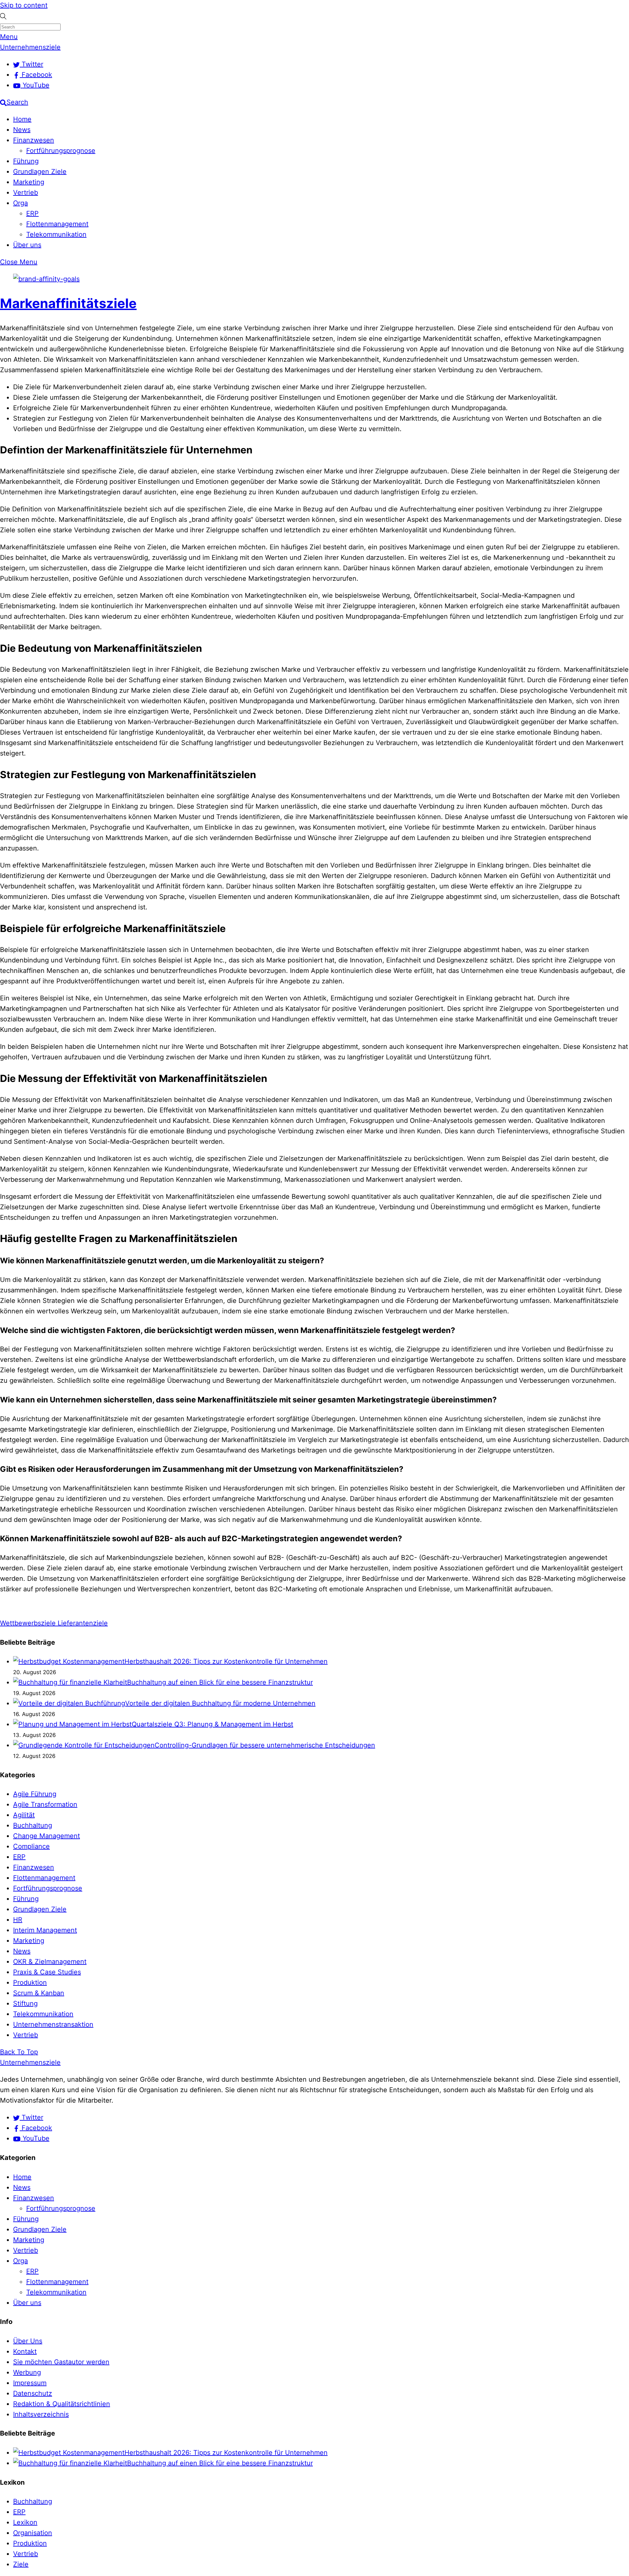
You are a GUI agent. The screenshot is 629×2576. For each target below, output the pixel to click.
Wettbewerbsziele (28, 1623)
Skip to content (24, 5)
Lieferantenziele (82, 1623)
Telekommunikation (56, 234)
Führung (26, 161)
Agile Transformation (45, 1804)
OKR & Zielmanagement (50, 1962)
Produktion (30, 1982)
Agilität (24, 1815)
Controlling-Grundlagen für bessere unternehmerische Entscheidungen (265, 1745)
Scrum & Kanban (39, 1993)
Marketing (29, 182)
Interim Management (45, 1930)
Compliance (31, 1846)
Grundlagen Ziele (40, 172)
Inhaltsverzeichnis (41, 2414)
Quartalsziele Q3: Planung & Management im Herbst (212, 1724)
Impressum (30, 2383)
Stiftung (25, 2003)
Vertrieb (26, 192)
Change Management (47, 1836)
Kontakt (25, 2351)
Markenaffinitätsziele (68, 303)
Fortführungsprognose (61, 151)
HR (18, 1920)
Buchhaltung (33, 1825)
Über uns (27, 245)
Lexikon (25, 2522)
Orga (20, 203)
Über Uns (28, 2341)
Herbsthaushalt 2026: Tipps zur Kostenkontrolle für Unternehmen (226, 1661)
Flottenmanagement (57, 224)
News (22, 130)
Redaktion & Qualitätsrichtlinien (62, 2404)
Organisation (33, 2533)
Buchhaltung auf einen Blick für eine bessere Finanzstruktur (220, 1682)
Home (22, 119)
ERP (32, 213)
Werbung (27, 2372)
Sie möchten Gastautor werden (61, 2362)
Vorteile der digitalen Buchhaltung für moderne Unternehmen (220, 1703)
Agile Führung (35, 1794)
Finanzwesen (34, 140)
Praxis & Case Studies (47, 1972)
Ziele (21, 2564)
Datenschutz (33, 2393)
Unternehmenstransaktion (53, 2024)
